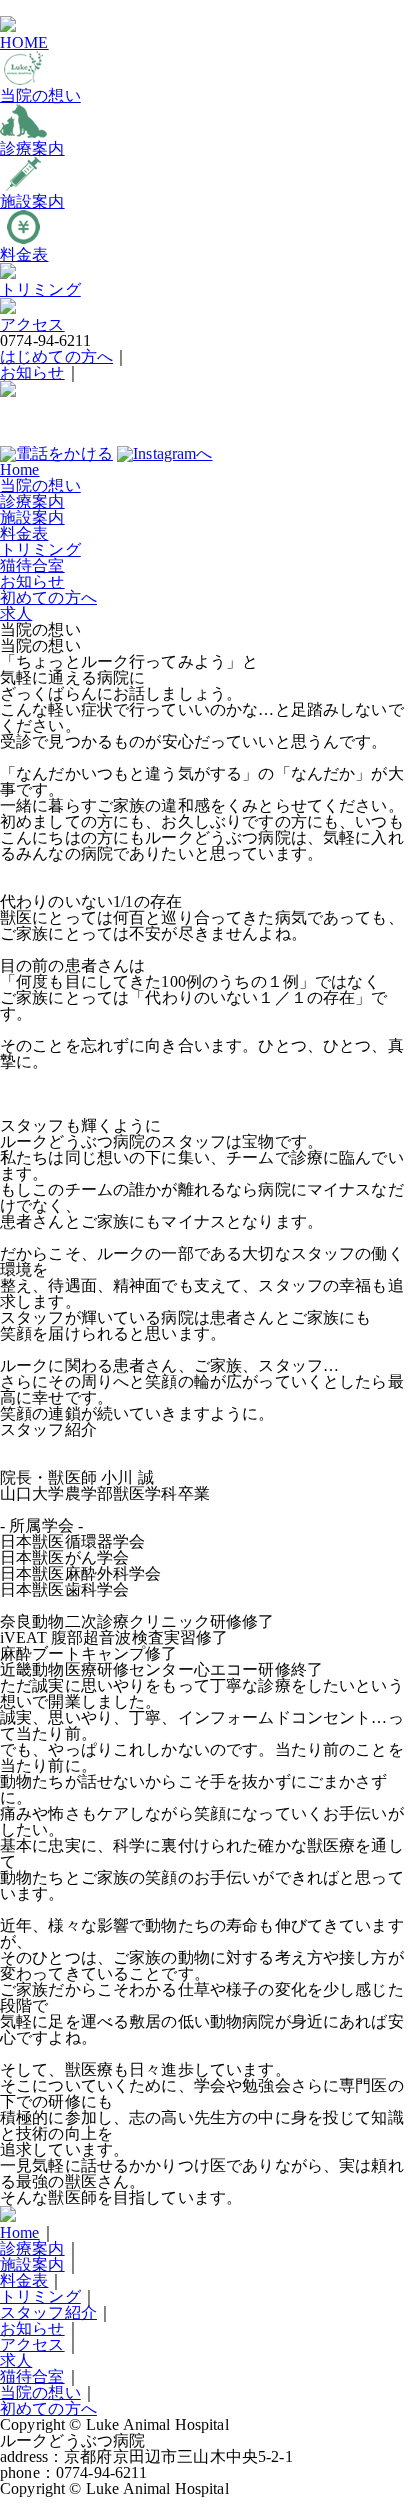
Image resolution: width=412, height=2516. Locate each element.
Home (20, 469)
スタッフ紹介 (48, 2312)
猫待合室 (32, 565)
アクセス (32, 2344)
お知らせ (32, 372)
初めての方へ (48, 597)
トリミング (40, 549)
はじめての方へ (56, 356)
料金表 (24, 533)
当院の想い (40, 485)
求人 (16, 613)
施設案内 (32, 517)
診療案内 (32, 501)
